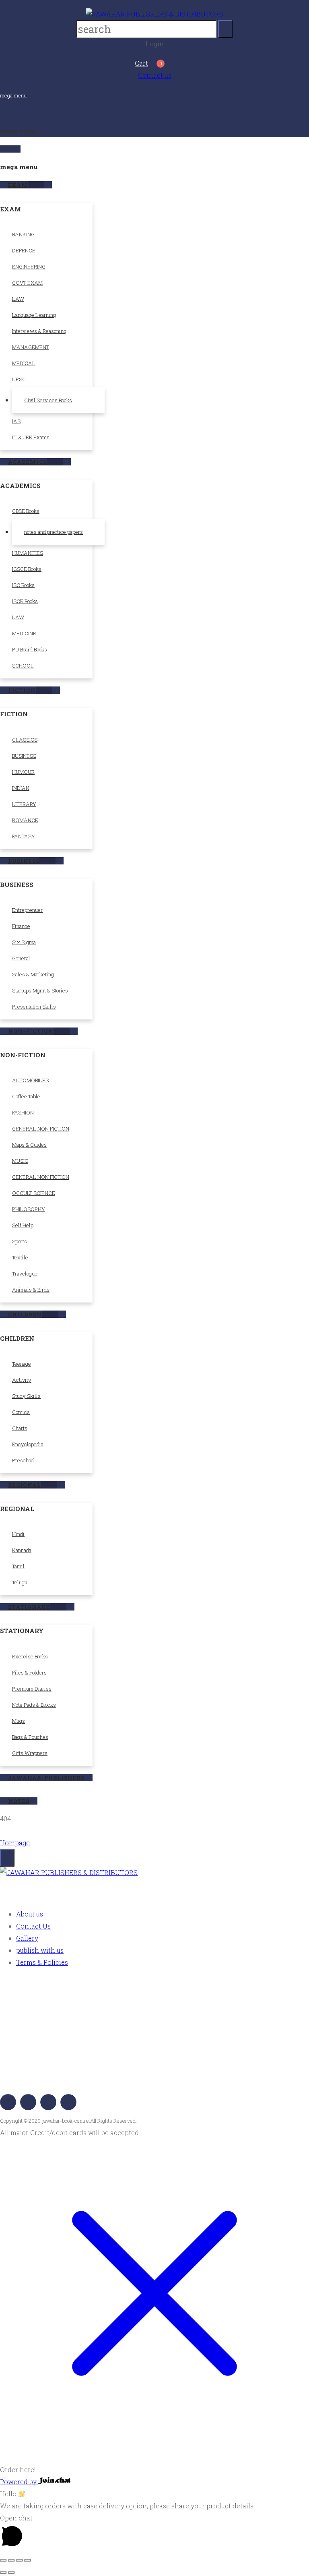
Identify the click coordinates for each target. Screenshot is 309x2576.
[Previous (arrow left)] (3, 2572)
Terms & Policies (42, 1962)
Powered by (19, 2482)
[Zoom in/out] (3, 2560)
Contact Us (33, 1926)
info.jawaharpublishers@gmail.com (74, 2076)
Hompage (15, 1843)
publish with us (40, 1950)
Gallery (27, 1938)
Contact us (155, 75)
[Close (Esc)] (27, 2560)
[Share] (19, 2560)
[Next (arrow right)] (11, 2572)
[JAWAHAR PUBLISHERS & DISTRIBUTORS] (154, 14)
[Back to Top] (7, 1858)
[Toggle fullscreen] (11, 2560)
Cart (141, 63)
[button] (154, 2464)
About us (30, 1914)
